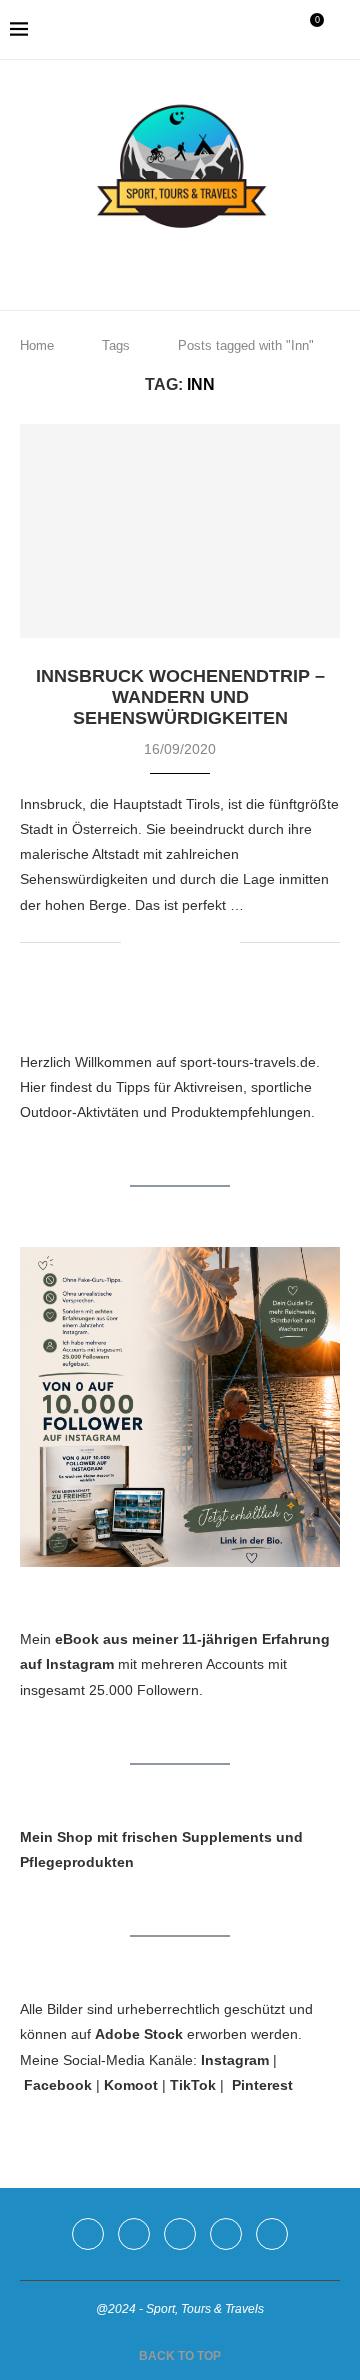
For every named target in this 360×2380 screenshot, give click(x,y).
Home (37, 345)
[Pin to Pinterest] (203, 942)
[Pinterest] (180, 263)
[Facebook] (124, 263)
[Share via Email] (224, 942)
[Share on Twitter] (182, 942)
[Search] (340, 30)
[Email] (208, 263)
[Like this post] (136, 942)
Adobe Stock (139, 2034)
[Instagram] (152, 263)
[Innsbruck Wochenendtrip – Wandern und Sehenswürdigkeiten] (180, 530)
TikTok (193, 2085)
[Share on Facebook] (161, 942)
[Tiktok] (236, 263)
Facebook (58, 2085)
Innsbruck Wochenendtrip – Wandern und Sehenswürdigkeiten (180, 697)
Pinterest (262, 2085)
